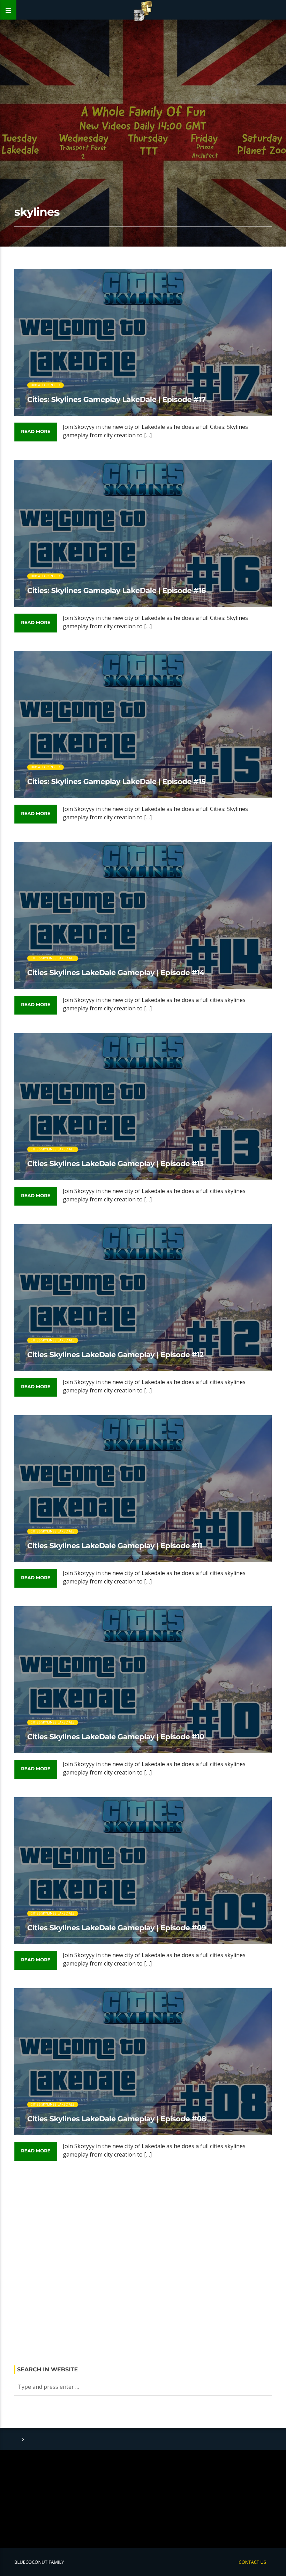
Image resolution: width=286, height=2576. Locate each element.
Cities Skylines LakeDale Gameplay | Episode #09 (117, 1928)
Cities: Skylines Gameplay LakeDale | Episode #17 (116, 400)
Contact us (252, 2562)
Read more (36, 432)
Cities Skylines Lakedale (53, 958)
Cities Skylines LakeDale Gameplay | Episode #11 (115, 1546)
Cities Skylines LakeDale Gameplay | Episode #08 (117, 2119)
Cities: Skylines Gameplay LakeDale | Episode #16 (116, 591)
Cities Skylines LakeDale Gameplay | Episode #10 (116, 1737)
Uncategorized (46, 385)
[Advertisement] (143, 2266)
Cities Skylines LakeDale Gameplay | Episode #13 (115, 1164)
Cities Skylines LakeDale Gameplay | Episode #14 (116, 973)
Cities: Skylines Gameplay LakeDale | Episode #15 (116, 782)
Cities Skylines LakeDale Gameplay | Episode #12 (115, 1355)
